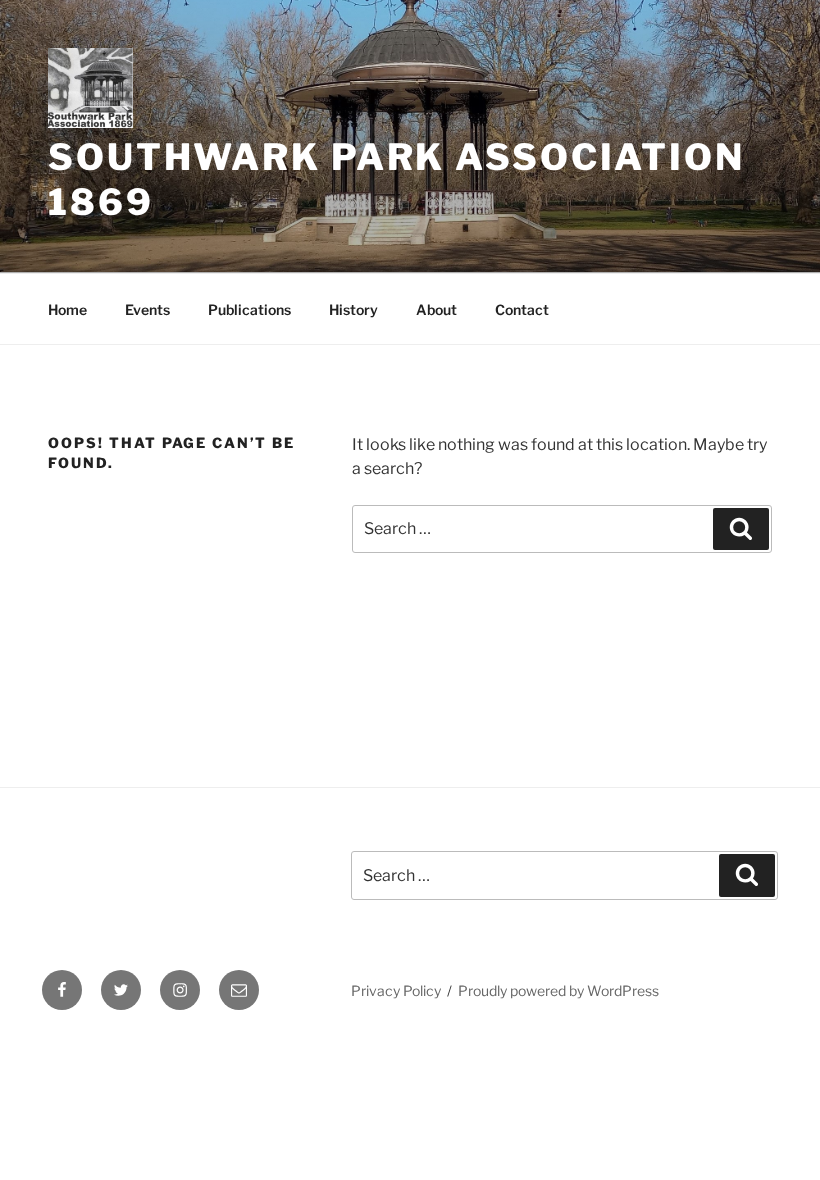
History (353, 309)
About (436, 309)
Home (67, 309)
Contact (522, 309)
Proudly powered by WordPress (558, 990)
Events (147, 309)
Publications (249, 309)
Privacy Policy (396, 990)
